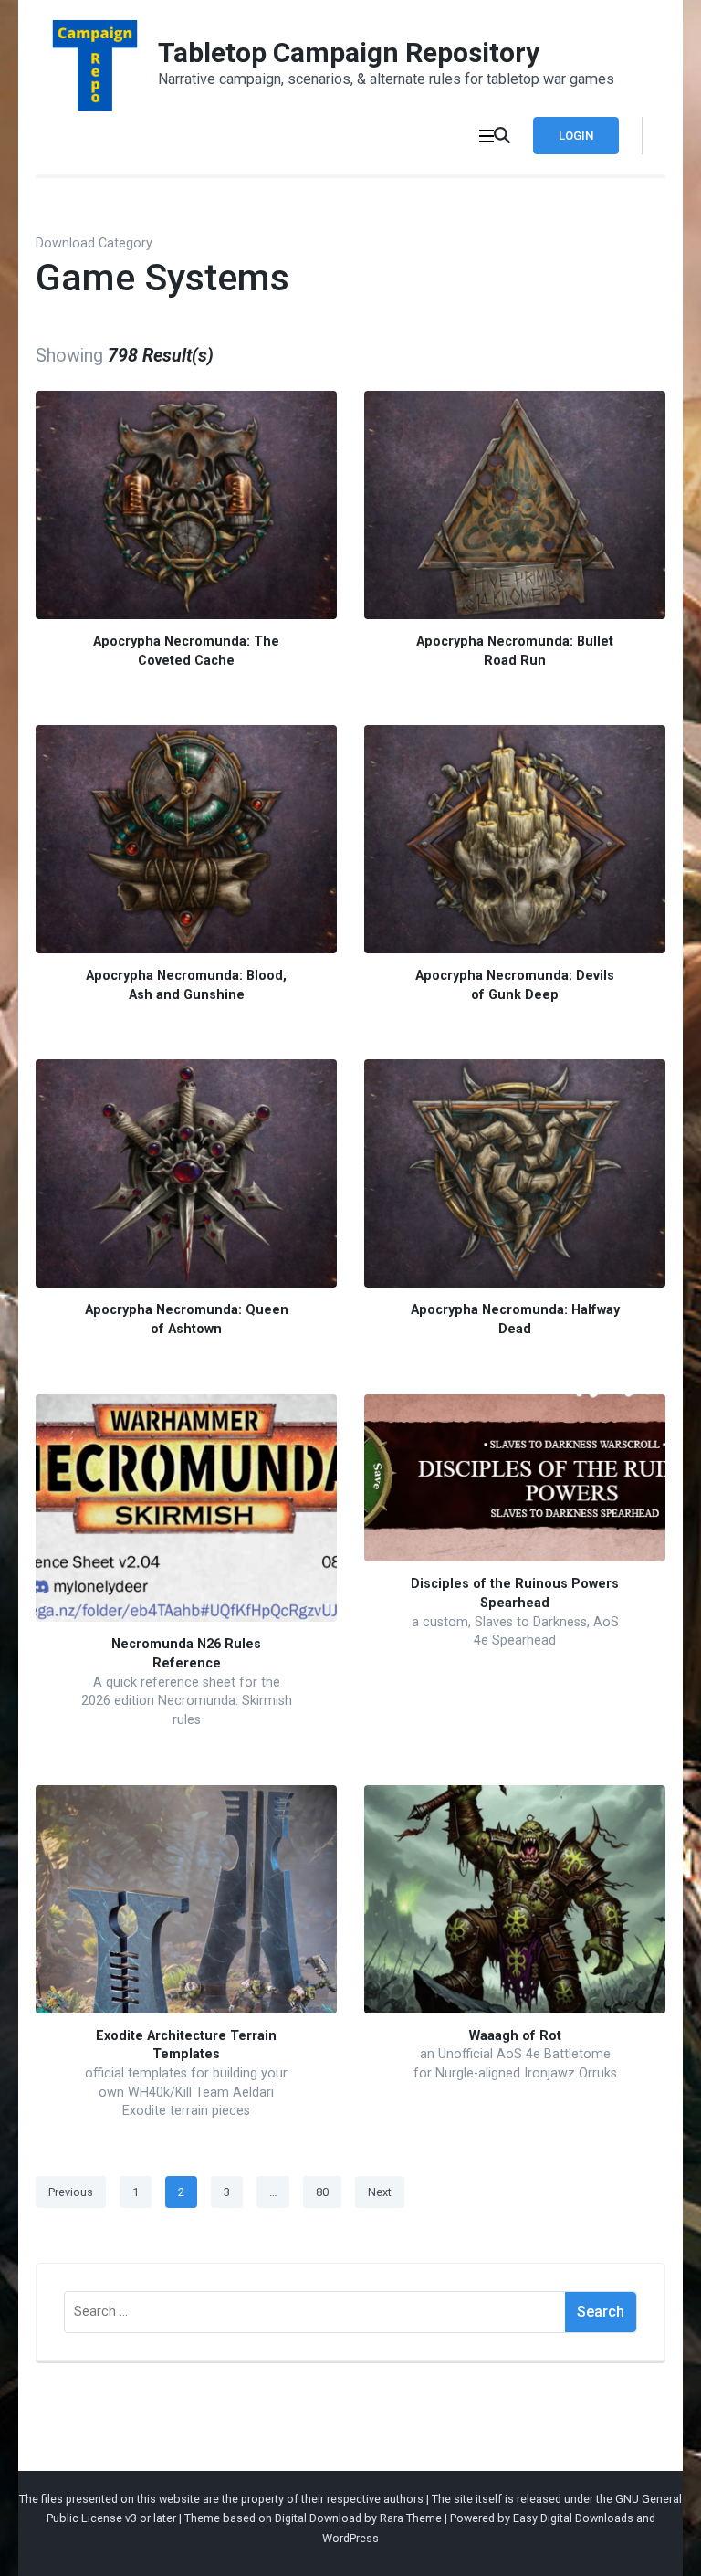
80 (328, 2192)
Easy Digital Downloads (573, 2518)
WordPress (350, 2538)
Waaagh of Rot (515, 2036)
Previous (71, 2192)
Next (380, 2192)
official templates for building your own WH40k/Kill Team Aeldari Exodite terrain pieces (186, 2092)
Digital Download (318, 2518)
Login (576, 136)
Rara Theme (411, 2518)
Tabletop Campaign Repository (349, 53)
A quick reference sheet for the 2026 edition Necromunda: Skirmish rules (187, 1701)
